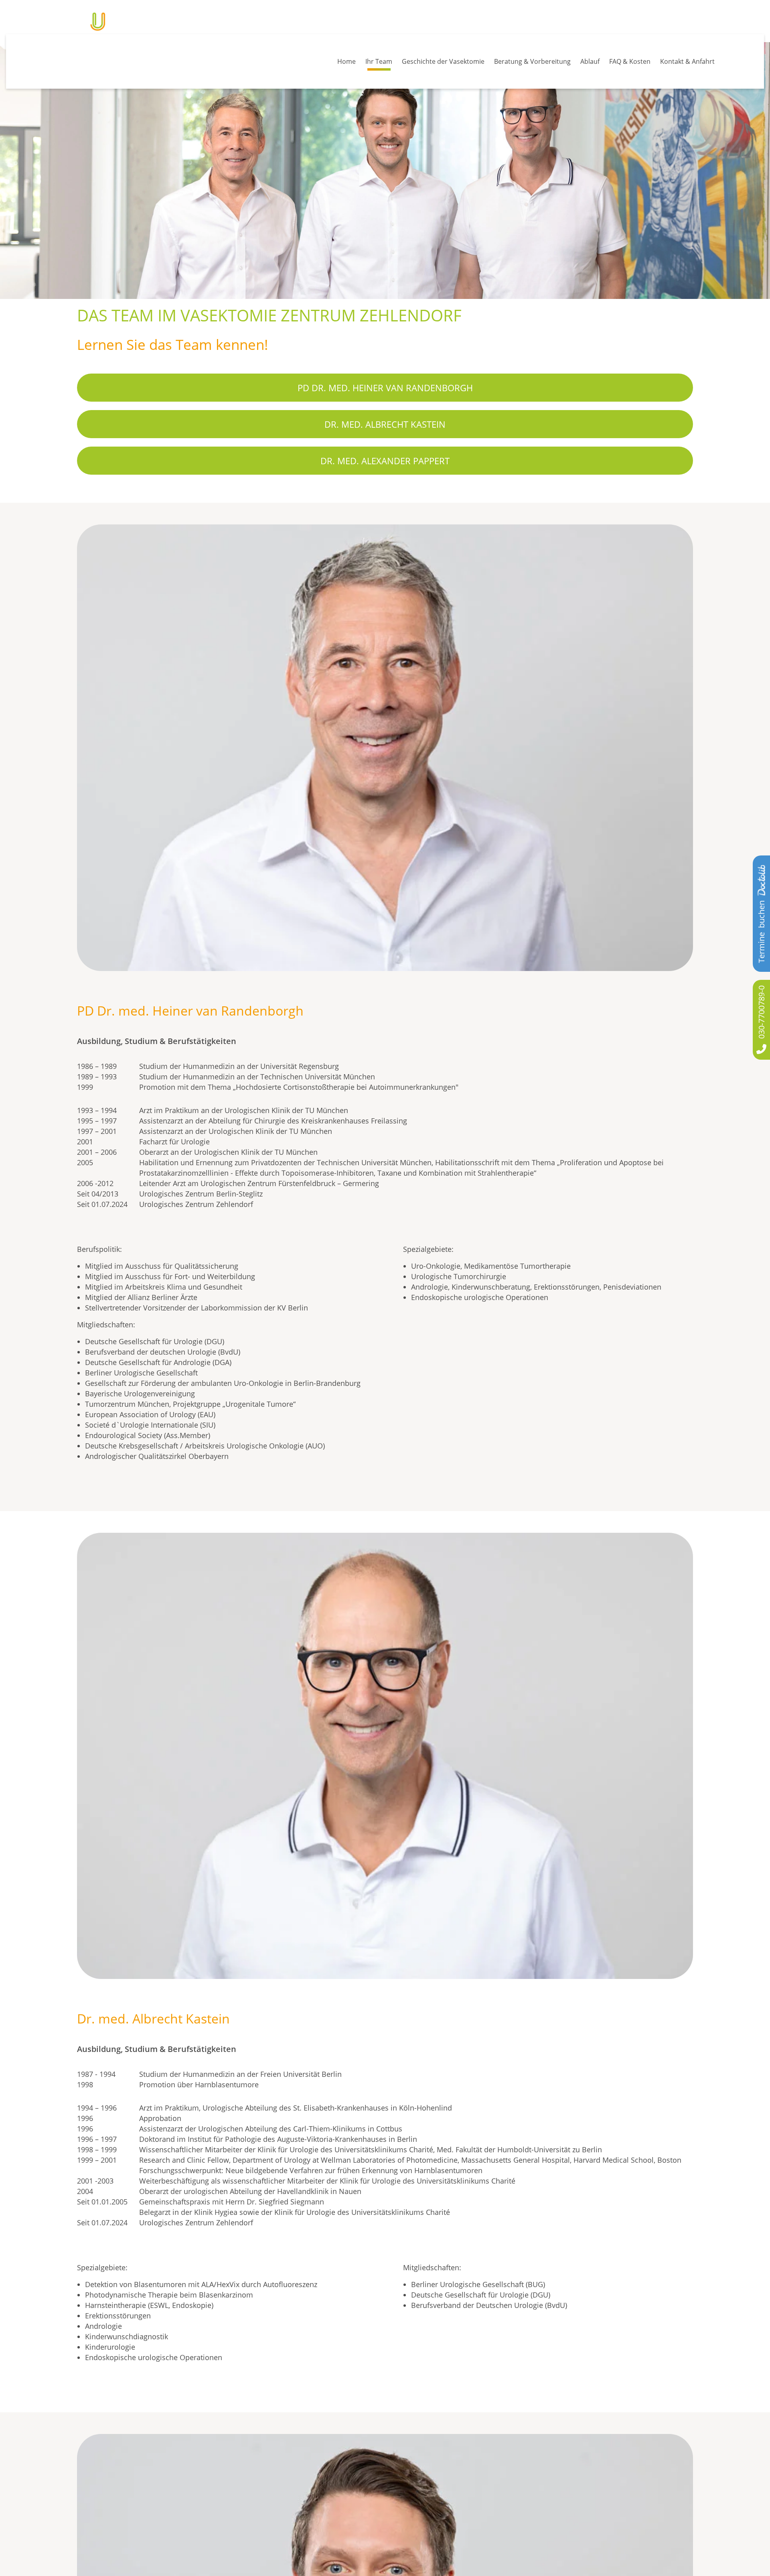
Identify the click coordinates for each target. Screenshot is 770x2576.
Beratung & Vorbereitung (524, 57)
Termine (761, 932)
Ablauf (584, 57)
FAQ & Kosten (626, 57)
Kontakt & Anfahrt (686, 57)
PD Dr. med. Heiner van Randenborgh (385, 408)
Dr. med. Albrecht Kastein (385, 444)
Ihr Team (366, 57)
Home (331, 57)
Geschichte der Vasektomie (432, 57)
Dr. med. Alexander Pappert (385, 481)
